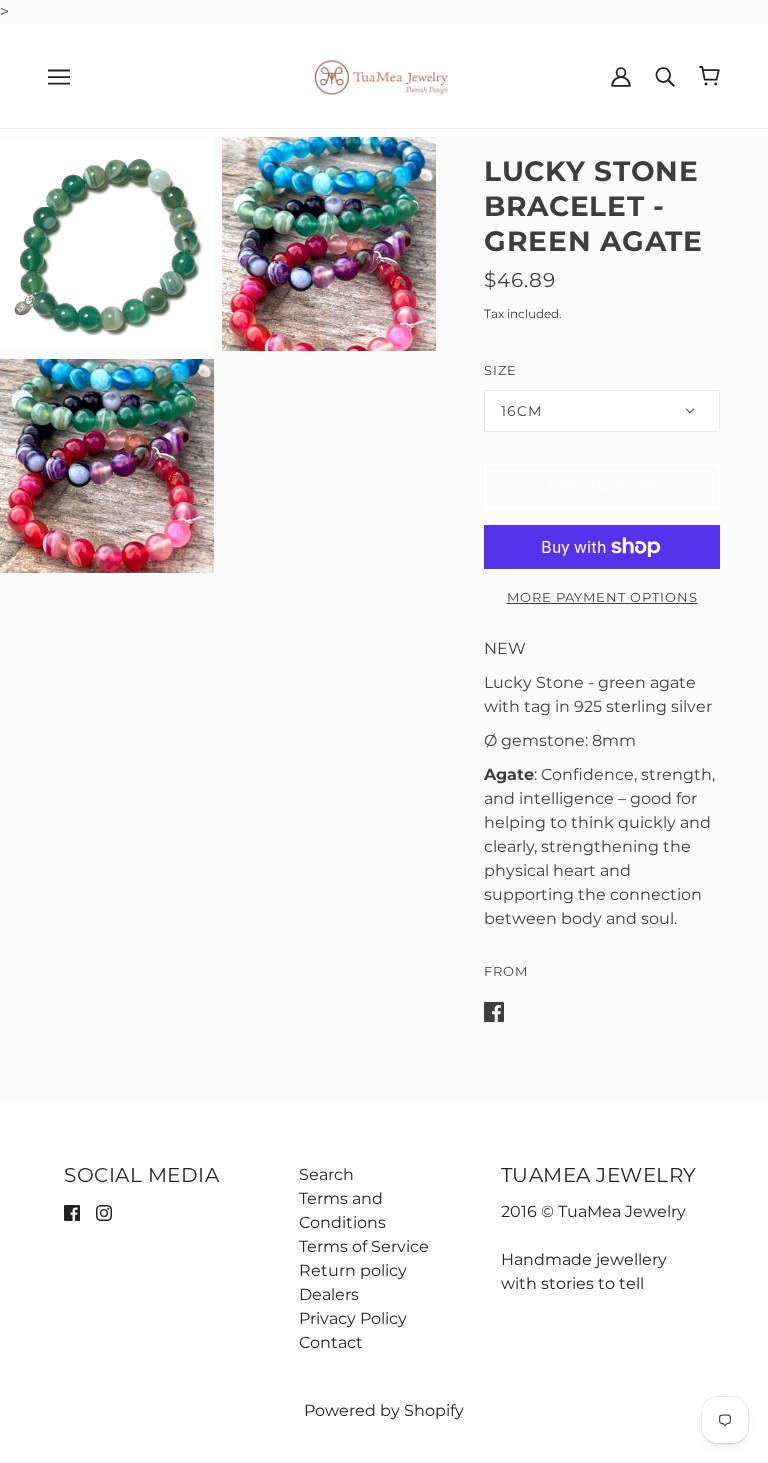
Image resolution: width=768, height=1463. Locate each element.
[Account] (621, 76)
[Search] (665, 76)
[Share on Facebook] (494, 1010)
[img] (72, 1212)
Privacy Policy (353, 1318)
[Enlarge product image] (107, 244)
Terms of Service (364, 1246)
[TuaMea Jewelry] (384, 74)
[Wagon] (709, 76)
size (500, 370)
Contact (331, 1342)
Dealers (329, 1294)
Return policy (353, 1270)
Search (326, 1174)
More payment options (602, 597)
